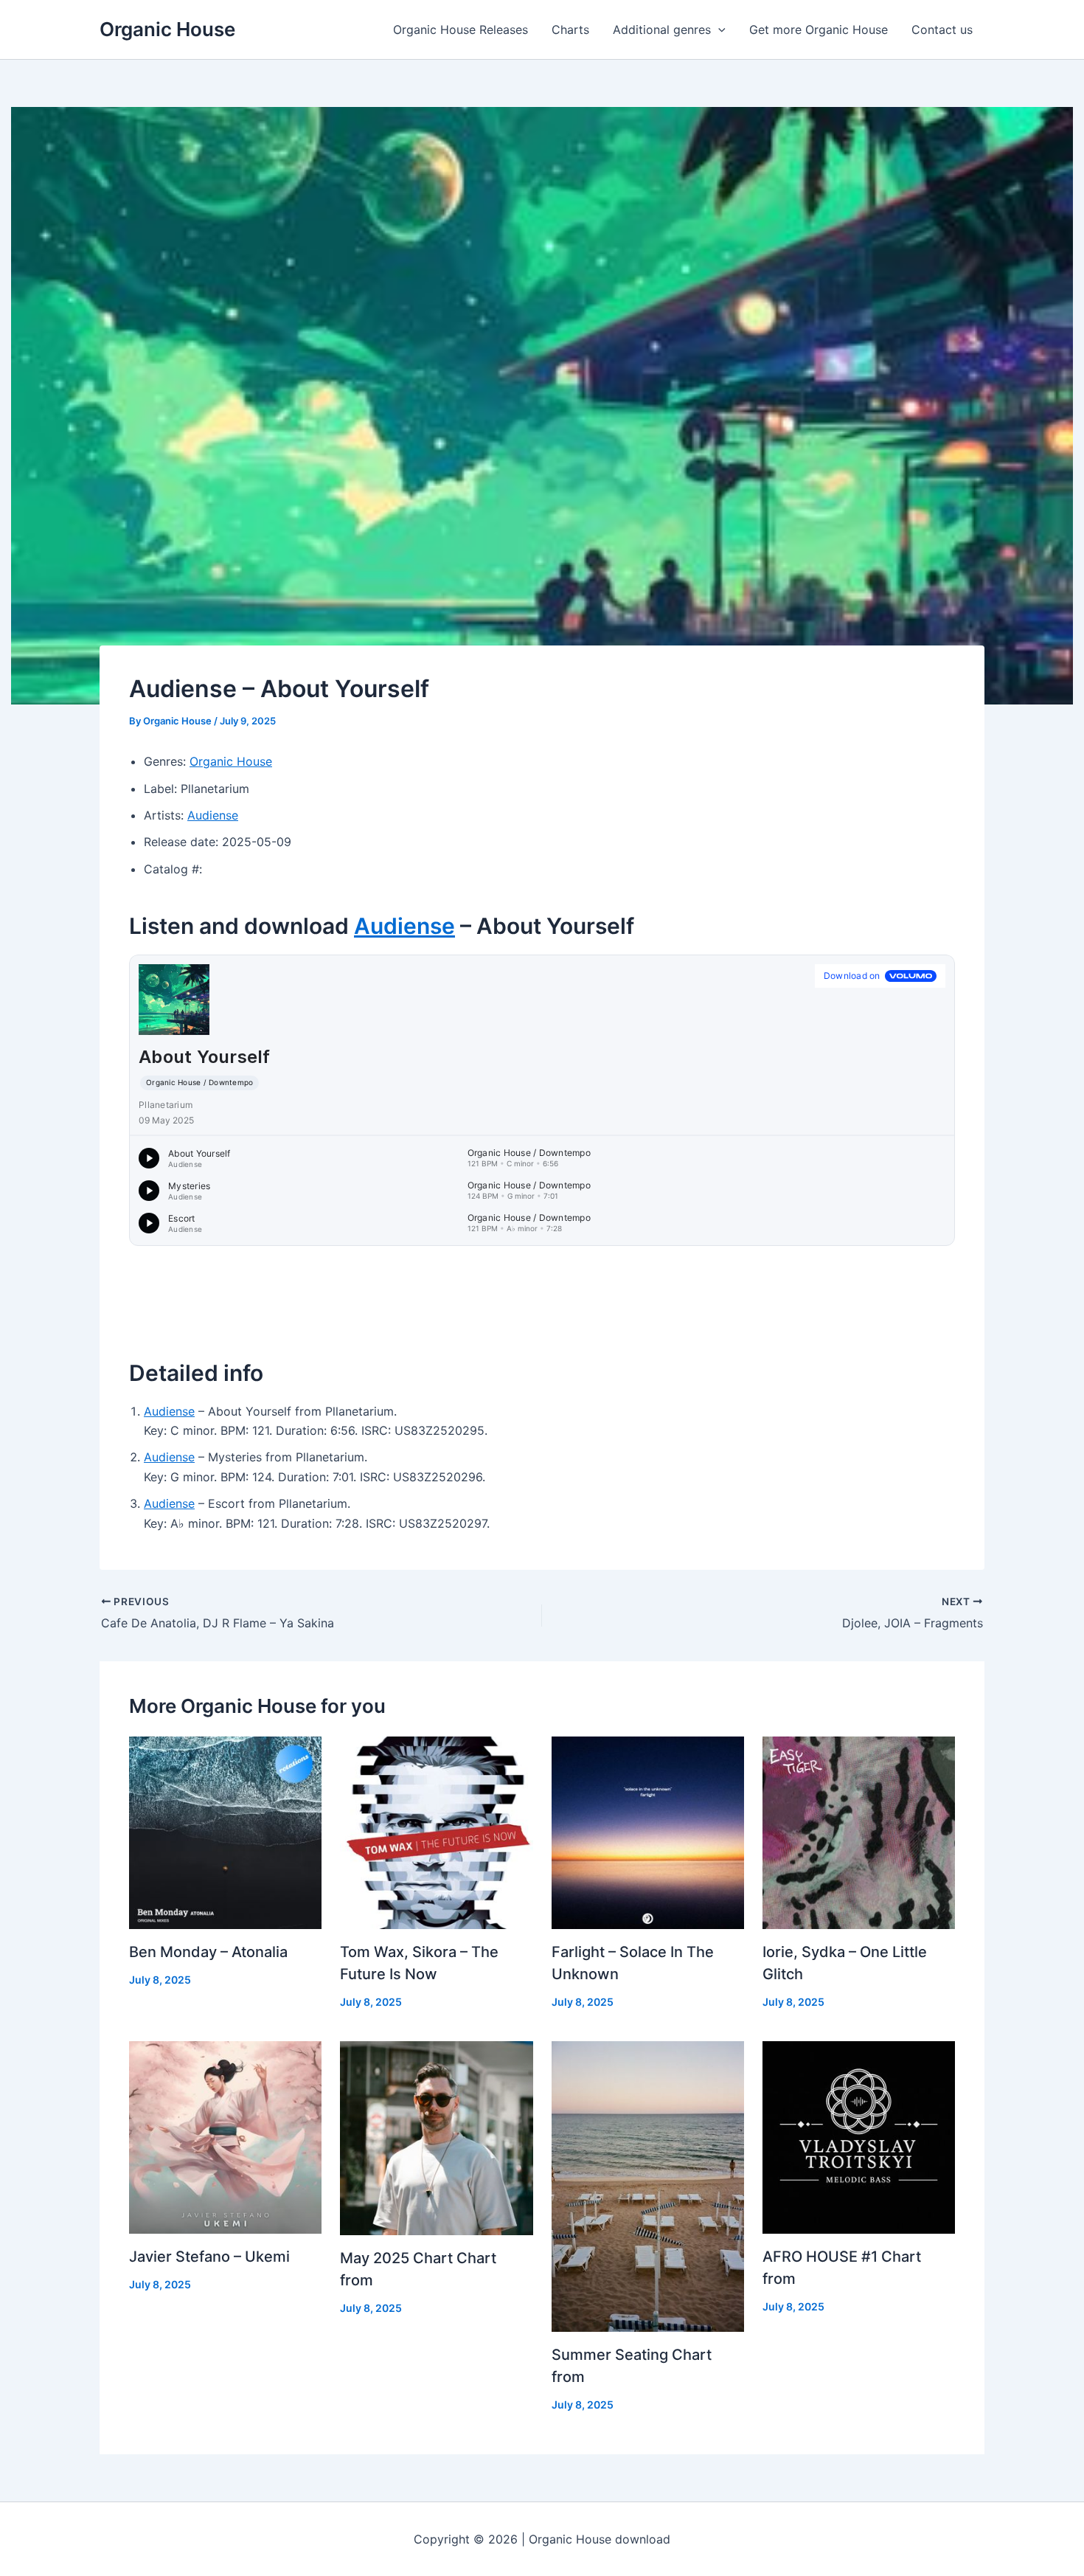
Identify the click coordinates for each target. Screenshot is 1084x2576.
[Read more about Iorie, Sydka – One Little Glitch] (859, 1832)
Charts (570, 30)
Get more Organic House (819, 30)
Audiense (213, 815)
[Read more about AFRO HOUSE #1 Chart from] (859, 2136)
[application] (718, 30)
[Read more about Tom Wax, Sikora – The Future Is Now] (436, 1832)
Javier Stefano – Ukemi (209, 2257)
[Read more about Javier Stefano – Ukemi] (225, 2136)
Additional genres (662, 30)
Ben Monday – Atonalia (208, 1952)
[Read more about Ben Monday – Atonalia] (225, 1832)
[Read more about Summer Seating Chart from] (648, 2185)
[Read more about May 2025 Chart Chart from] (436, 2136)
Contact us (942, 30)
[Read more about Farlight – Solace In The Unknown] (648, 1832)
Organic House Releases (461, 30)
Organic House (167, 29)
